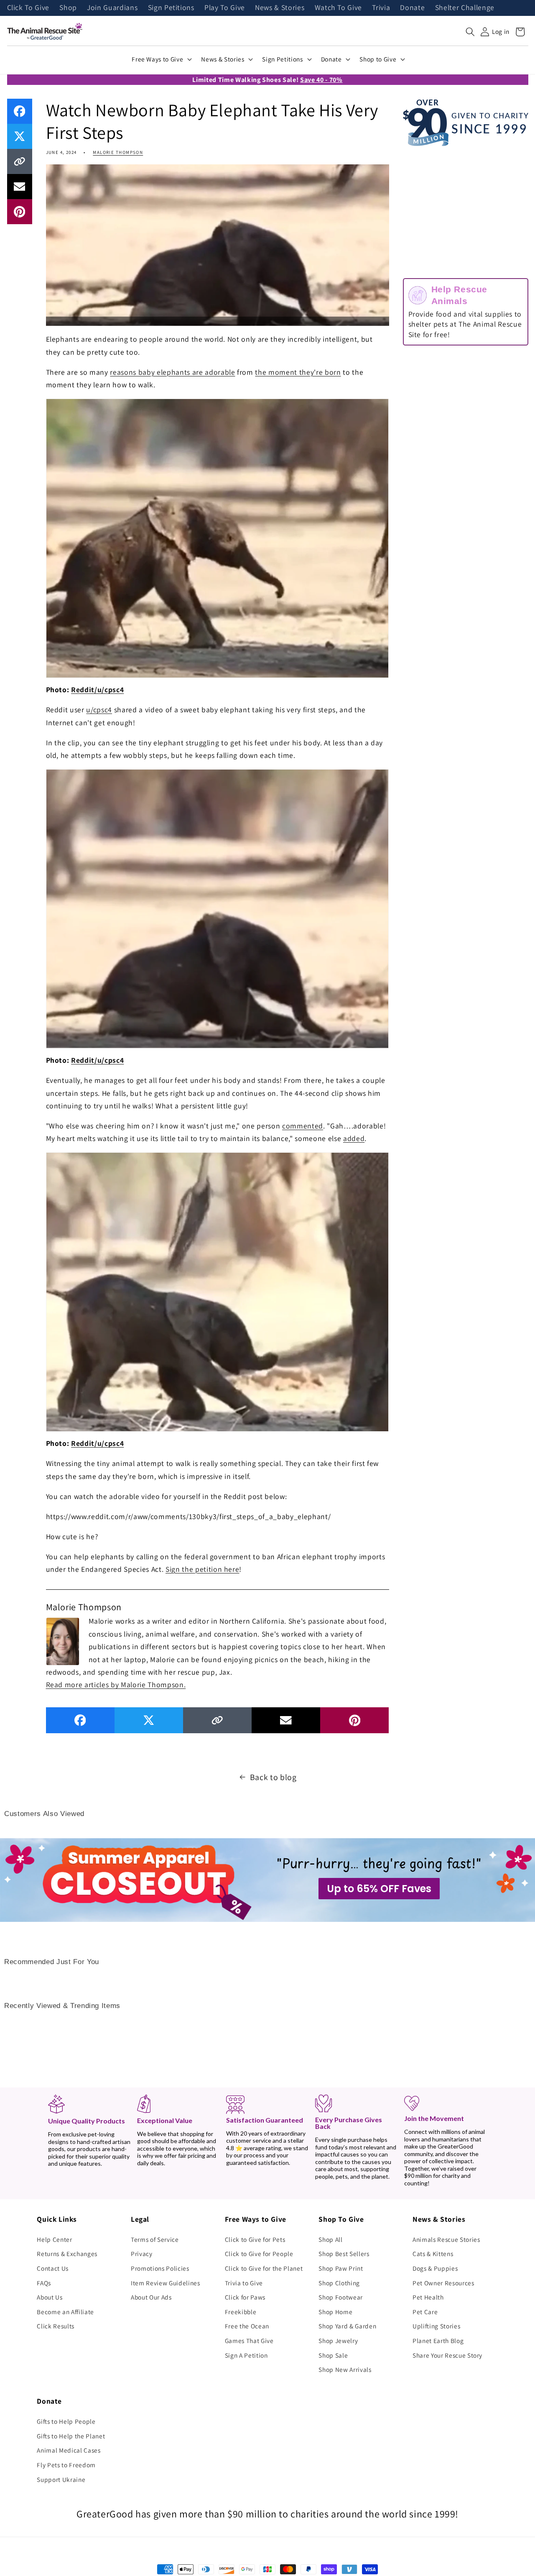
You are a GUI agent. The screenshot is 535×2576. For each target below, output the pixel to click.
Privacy (142, 2254)
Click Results (56, 2326)
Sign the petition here (203, 1569)
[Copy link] (20, 161)
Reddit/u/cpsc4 (97, 689)
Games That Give (249, 2341)
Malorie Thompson (118, 152)
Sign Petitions (171, 8)
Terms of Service (155, 2239)
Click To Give (28, 8)
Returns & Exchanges (67, 2254)
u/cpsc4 (99, 710)
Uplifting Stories (436, 2326)
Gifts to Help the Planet (71, 2436)
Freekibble (241, 2312)
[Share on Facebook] (20, 111)
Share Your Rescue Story (447, 2355)
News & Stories (280, 8)
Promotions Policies (160, 2268)
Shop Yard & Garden (347, 2326)
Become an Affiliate (65, 2312)
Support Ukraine (61, 2479)
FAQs (44, 2283)
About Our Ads (151, 2297)
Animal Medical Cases (69, 2450)
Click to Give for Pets (255, 2239)
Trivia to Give (244, 2283)
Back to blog (273, 1777)
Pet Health (428, 2297)
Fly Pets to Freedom (66, 2465)
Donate (412, 8)
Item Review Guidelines (166, 2283)
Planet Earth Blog (438, 2341)
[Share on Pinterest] (20, 212)
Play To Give (225, 8)
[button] (470, 32)
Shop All (330, 2239)
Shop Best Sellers (344, 2254)
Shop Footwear (341, 2297)
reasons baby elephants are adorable (172, 372)
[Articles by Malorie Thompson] (63, 1640)
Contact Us (53, 2268)
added (354, 1138)
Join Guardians (112, 8)
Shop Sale (333, 2355)
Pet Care (425, 2312)
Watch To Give (339, 8)
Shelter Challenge (465, 8)
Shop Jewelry (338, 2341)
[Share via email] (20, 187)
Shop (68, 8)
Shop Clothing (339, 2283)
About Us (50, 2297)
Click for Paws (245, 2297)
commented (303, 1126)
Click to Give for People (259, 2254)
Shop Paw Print (341, 2268)
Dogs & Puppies (435, 2268)
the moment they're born (298, 372)
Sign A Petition (246, 2355)
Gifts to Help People (66, 2421)
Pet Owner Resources (443, 2283)
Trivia (381, 8)
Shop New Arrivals (345, 2369)
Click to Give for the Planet (264, 2268)
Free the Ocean (247, 2326)
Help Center (54, 2239)
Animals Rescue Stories (446, 2239)
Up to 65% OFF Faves (379, 1889)
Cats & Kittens (433, 2254)
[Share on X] (20, 136)
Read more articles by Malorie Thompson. (116, 1685)
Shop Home (335, 2312)
